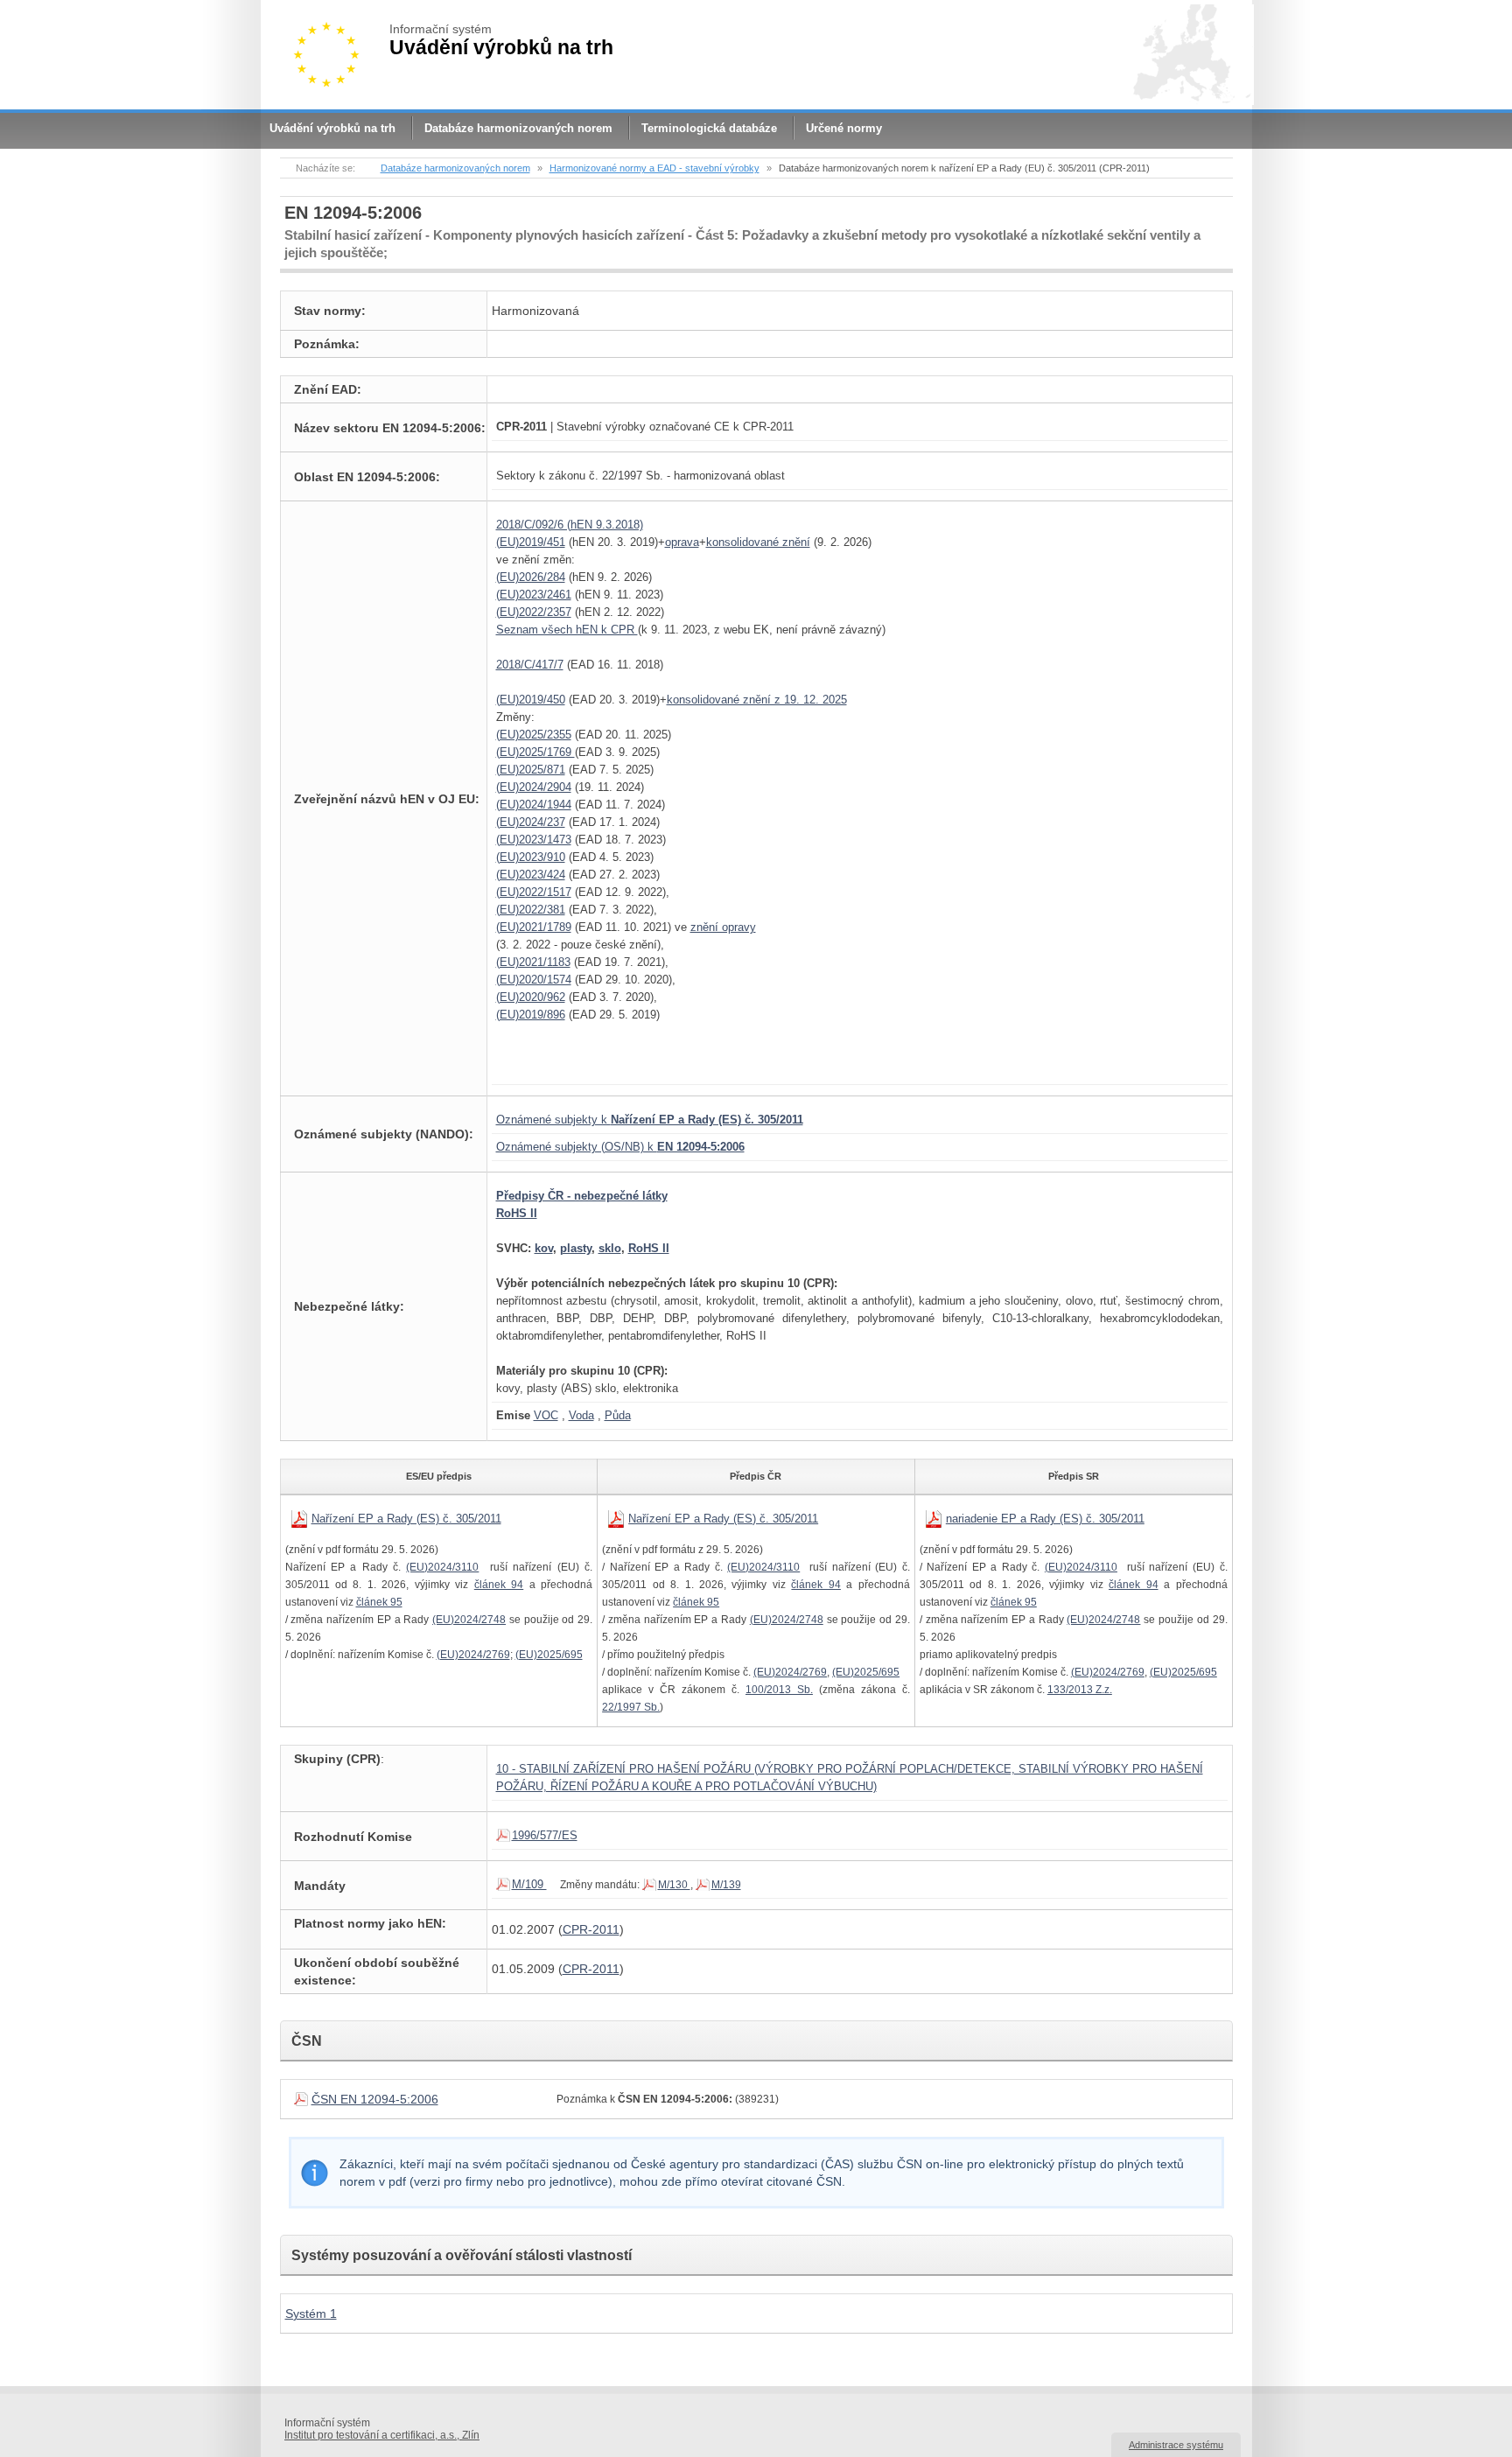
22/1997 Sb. (631, 1707)
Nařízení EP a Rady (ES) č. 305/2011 (406, 1519)
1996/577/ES (545, 1835)
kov (544, 1248)
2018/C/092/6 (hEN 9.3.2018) (570, 525)
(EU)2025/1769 (535, 752)
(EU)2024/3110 (442, 1567)
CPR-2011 (591, 1929)
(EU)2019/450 (531, 700)
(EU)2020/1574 (534, 980)
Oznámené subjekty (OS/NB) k (620, 1147)
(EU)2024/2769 (473, 1655)
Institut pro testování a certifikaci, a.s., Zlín (382, 2435)
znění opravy (723, 927)
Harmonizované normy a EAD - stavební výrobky (654, 168)
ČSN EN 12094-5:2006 (375, 2099)
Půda (618, 1415)
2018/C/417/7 (530, 665)
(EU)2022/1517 (534, 892)
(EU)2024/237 (531, 822)
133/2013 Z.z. (1080, 1690)
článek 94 (499, 1585)
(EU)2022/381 (531, 910)
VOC (546, 1415)
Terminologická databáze (709, 128)
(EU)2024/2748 (469, 1620)
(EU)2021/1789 (534, 927)
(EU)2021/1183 (533, 962)
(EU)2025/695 (549, 1655)
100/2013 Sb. (779, 1690)
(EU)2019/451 (531, 542)
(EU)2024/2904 (534, 787)
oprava (682, 542)
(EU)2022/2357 (534, 612)
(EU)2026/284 (531, 577)
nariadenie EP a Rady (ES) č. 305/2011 (1045, 1519)
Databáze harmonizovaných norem (518, 128)
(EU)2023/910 (531, 857)
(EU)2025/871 (531, 770)
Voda (581, 1415)
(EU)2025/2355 (534, 735)
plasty (576, 1248)
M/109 (529, 1884)
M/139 (726, 1885)
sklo (610, 1248)
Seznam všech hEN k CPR (567, 630)
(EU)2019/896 (531, 1015)
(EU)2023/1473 (534, 840)
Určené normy (844, 128)
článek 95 (379, 1602)
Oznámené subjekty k (650, 1120)
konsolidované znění (758, 542)
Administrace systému (1176, 2445)
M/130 (674, 1885)
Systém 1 (311, 2313)
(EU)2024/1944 (534, 805)
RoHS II (517, 1213)
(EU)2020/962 (531, 997)
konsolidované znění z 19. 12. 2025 (757, 700)
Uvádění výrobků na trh (332, 128)
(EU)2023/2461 (534, 595)
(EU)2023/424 (531, 875)
